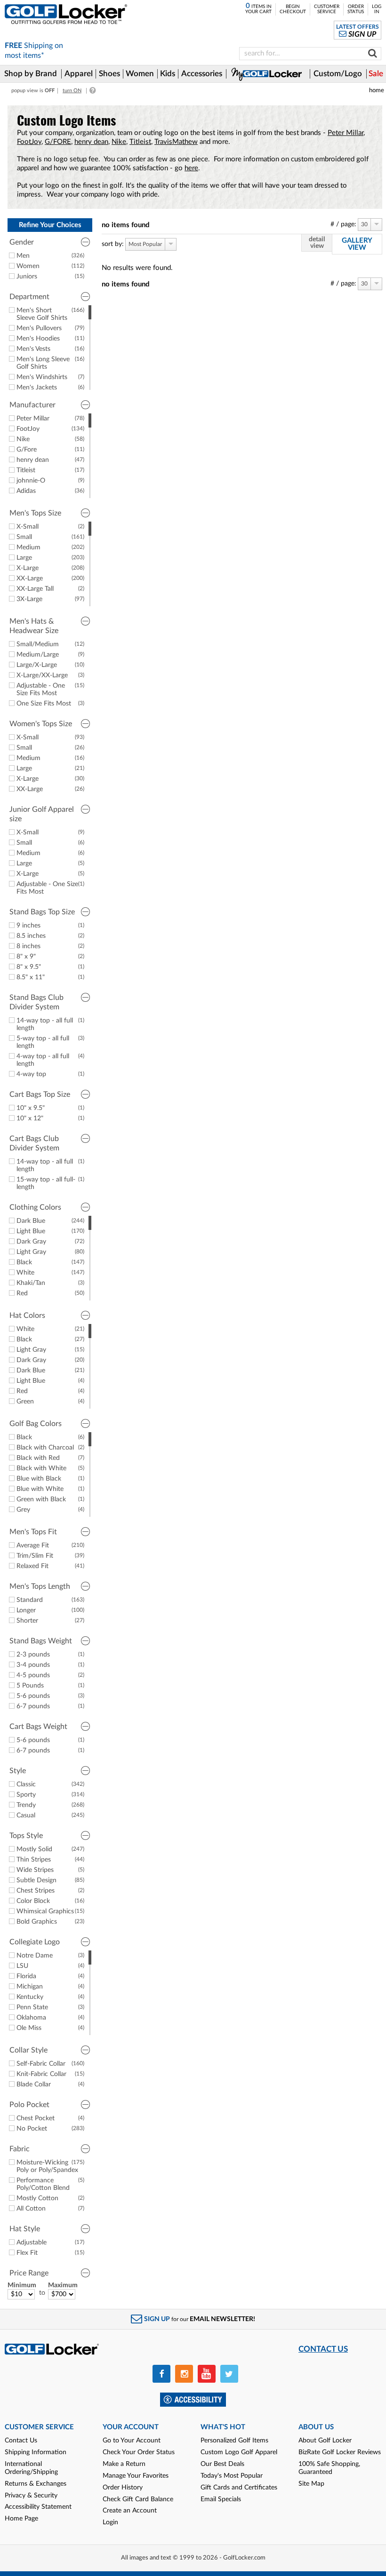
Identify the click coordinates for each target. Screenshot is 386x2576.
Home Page (21, 2519)
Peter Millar (346, 133)
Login (110, 2522)
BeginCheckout (293, 9)
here (191, 168)
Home (377, 90)
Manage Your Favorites (136, 2476)
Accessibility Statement (38, 2507)
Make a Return (124, 2464)
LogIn (377, 9)
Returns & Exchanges (36, 2484)
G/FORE (58, 142)
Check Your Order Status (139, 2452)
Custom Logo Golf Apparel (239, 2452)
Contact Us (21, 2441)
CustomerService (327, 9)
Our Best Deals (222, 2464)
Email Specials (221, 2499)
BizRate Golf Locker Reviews (340, 2452)
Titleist (140, 142)
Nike (119, 142)
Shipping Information (36, 2452)
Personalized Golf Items (234, 2441)
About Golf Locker (325, 2441)
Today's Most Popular (232, 2476)
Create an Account (130, 2511)
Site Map (311, 2484)
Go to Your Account (132, 2441)
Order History (123, 2488)
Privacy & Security (31, 2496)
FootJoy (29, 142)
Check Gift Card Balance (138, 2499)
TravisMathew (176, 142)
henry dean (91, 142)
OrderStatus (356, 9)
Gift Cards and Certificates (239, 2488)
